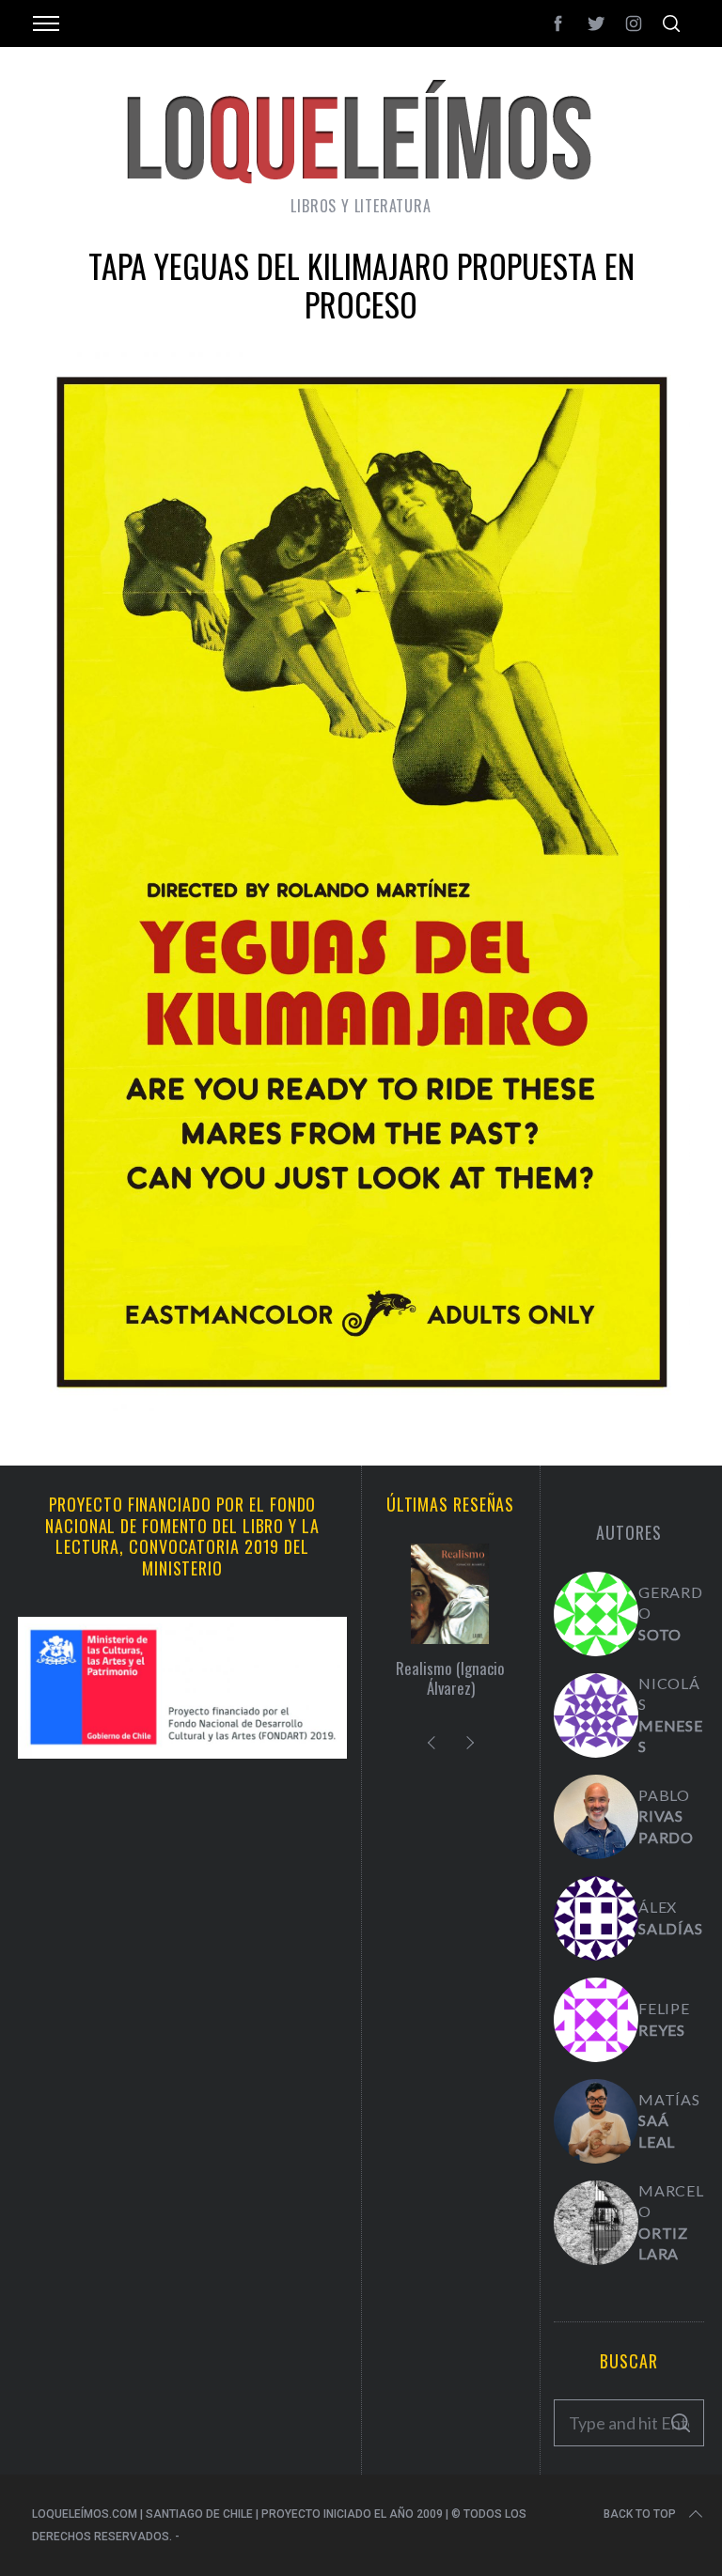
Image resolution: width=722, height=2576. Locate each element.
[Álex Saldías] (596, 1918)
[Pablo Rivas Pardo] (596, 1817)
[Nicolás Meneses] (596, 1715)
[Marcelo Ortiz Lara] (596, 2223)
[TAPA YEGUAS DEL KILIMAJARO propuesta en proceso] (361, 1405)
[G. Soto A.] (596, 1614)
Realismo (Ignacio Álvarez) (450, 1678)
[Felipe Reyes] (596, 2020)
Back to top (640, 2514)
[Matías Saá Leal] (596, 2121)
